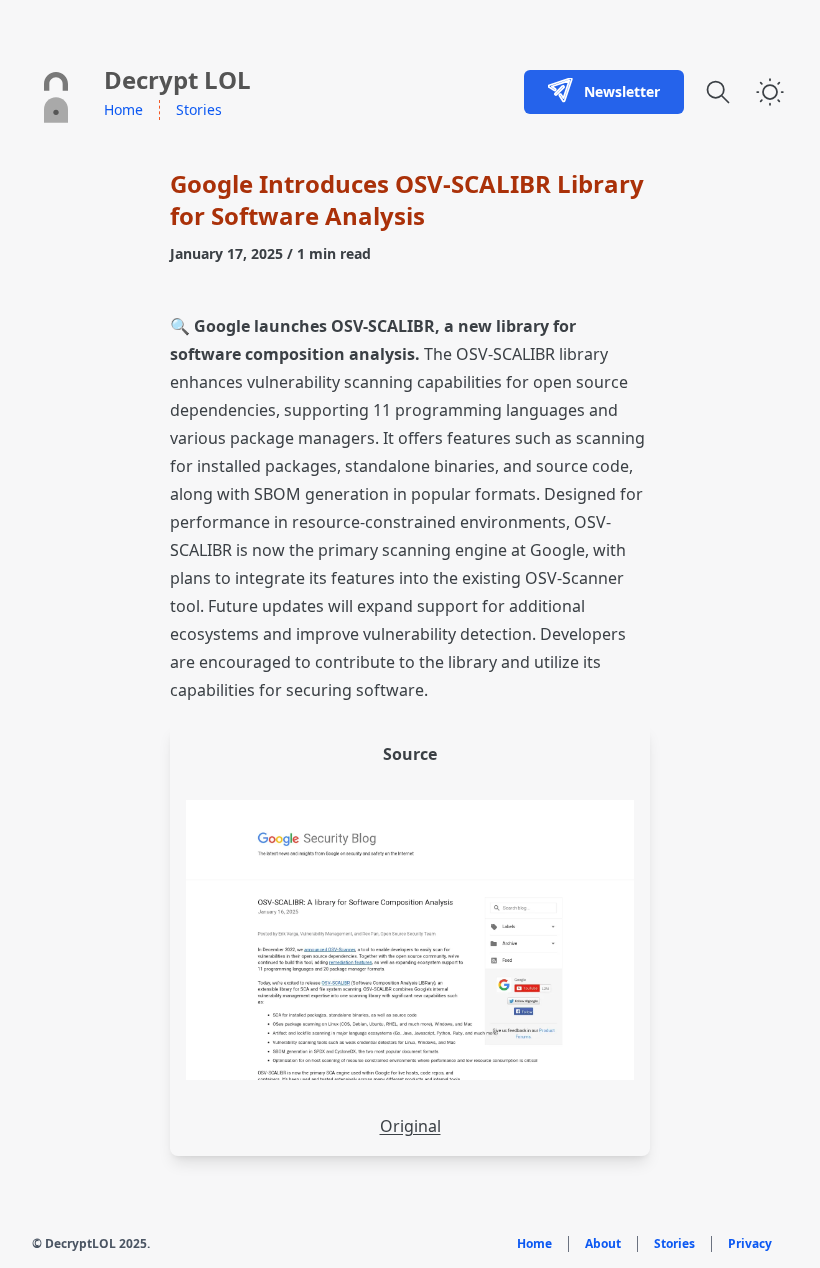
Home (123, 109)
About (603, 1244)
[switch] (770, 92)
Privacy (750, 1244)
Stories (199, 109)
